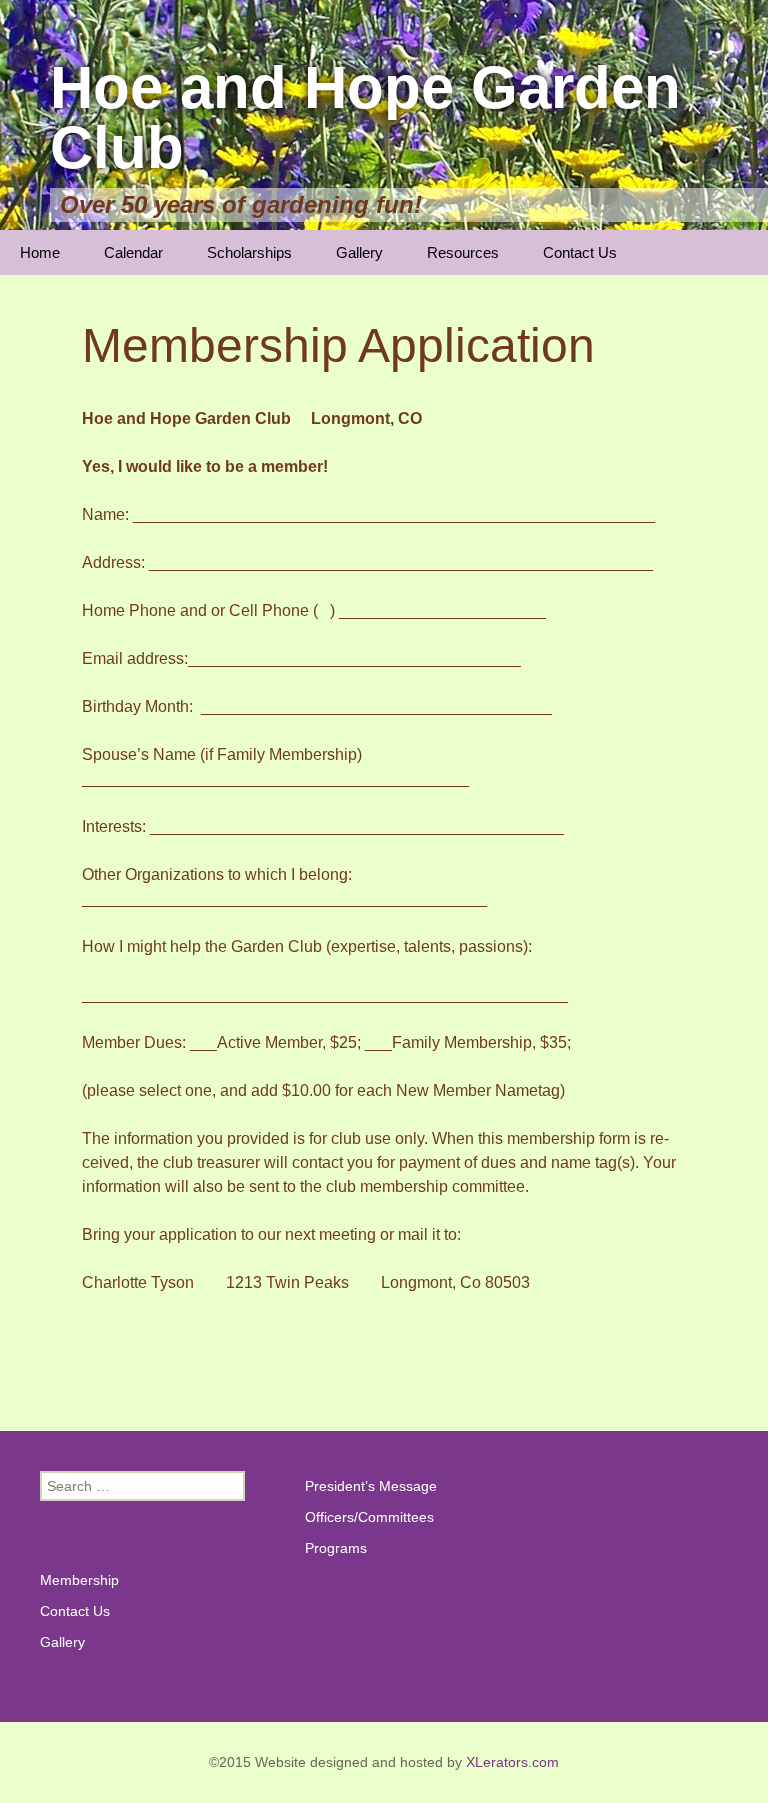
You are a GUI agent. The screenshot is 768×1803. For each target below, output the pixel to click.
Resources (463, 252)
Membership (79, 1580)
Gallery (359, 252)
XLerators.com (512, 1762)
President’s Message (371, 1486)
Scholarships (249, 252)
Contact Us (580, 252)
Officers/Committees (369, 1517)
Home (40, 252)
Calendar (133, 252)
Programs (336, 1548)
